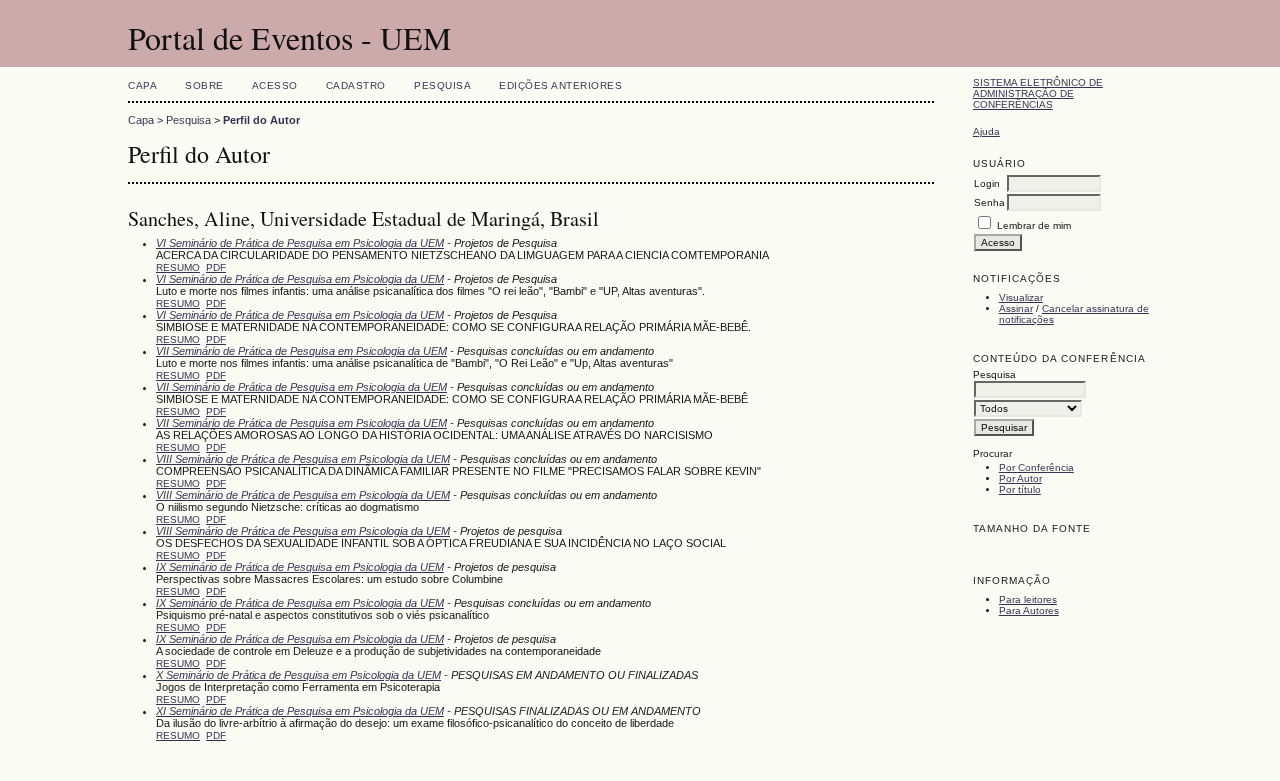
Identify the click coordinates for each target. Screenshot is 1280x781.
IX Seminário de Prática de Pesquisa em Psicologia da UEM (300, 567)
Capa (142, 85)
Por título (1020, 489)
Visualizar (1021, 297)
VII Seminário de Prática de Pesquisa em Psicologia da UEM (301, 351)
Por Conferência (1036, 467)
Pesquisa (442, 85)
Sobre (204, 85)
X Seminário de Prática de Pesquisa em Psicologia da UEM (298, 675)
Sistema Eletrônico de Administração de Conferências (1038, 93)
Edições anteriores (560, 85)
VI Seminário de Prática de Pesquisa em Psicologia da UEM (300, 243)
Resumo (178, 267)
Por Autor (1020, 478)
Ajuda (986, 131)
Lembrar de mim (1034, 225)
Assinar (1016, 308)
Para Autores (1029, 610)
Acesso (275, 85)
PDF (216, 267)
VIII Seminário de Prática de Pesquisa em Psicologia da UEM (303, 459)
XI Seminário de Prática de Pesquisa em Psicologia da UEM (300, 711)
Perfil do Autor (261, 120)
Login (987, 183)
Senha (989, 202)
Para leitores (1028, 599)
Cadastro (356, 85)
